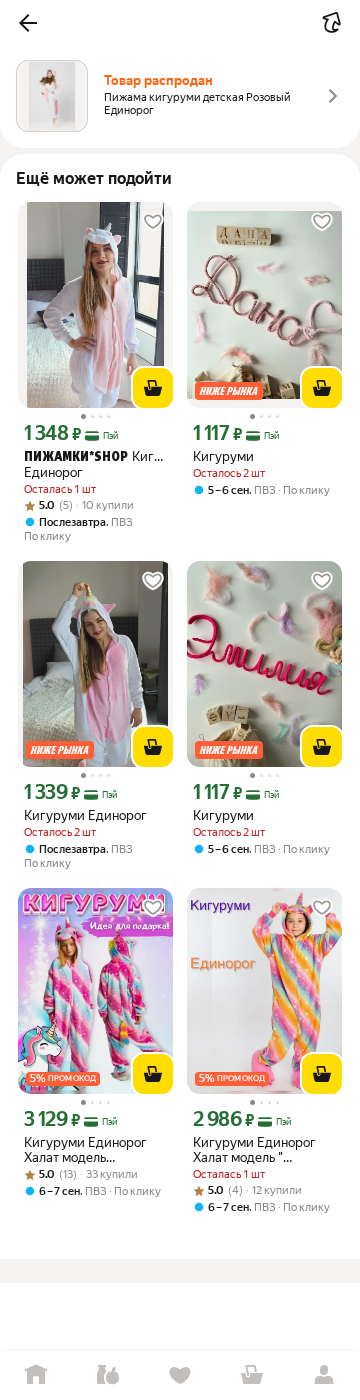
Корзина (252, 1375)
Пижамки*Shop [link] (76, 457)
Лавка (108, 1375)
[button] (28, 23)
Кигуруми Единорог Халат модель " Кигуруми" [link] (254, 1150)
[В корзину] (153, 388)
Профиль (324, 1375)
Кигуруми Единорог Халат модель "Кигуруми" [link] (85, 1150)
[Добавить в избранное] (153, 222)
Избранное (180, 1375)
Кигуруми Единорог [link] (95, 464)
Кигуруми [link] (223, 456)
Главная (36, 1375)
